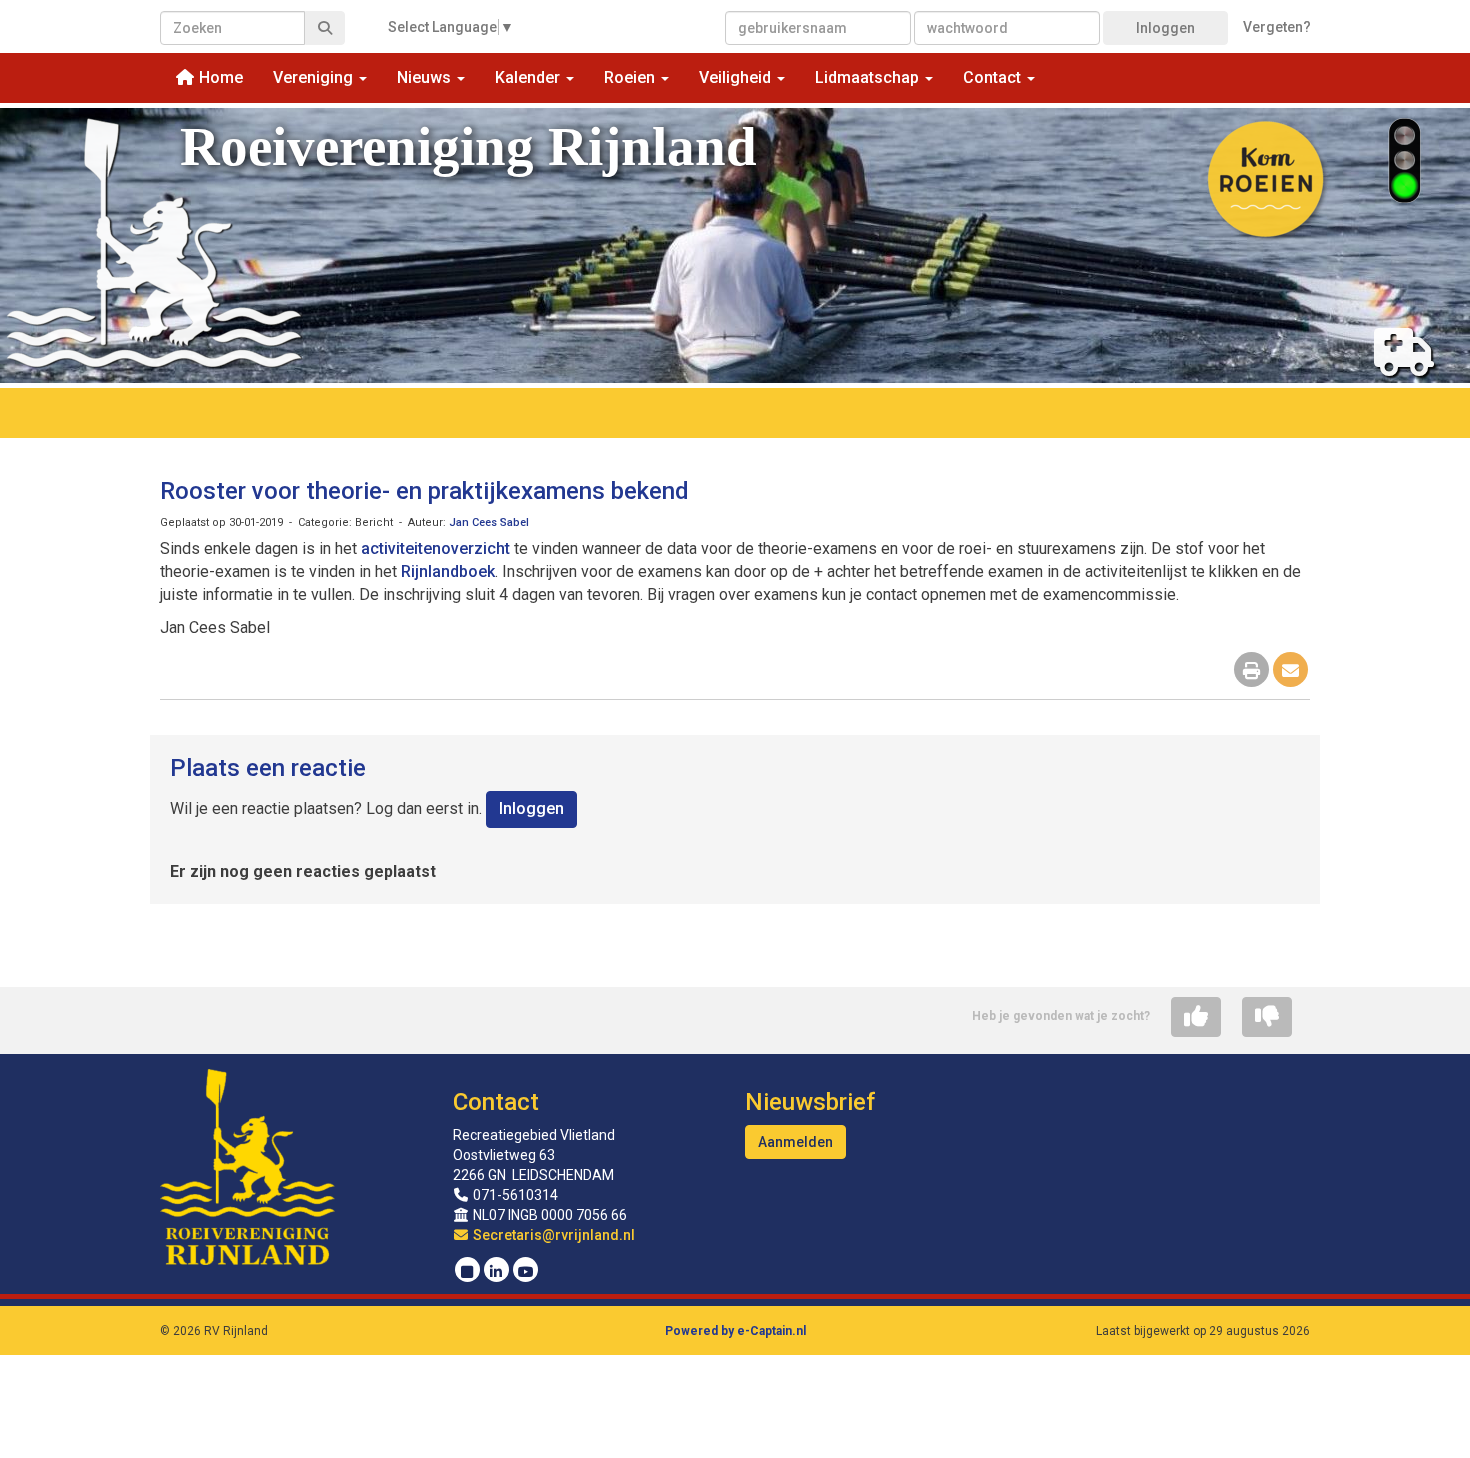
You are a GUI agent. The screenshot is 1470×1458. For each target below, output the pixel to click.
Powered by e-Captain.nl (735, 1331)
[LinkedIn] (496, 1272)
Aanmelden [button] (795, 1142)
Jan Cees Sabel (489, 522)
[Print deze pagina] (1251, 671)
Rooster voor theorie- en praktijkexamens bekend (424, 491)
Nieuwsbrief (810, 1102)
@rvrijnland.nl (554, 1235)
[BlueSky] (467, 1272)
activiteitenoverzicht (435, 548)
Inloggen (1165, 28)
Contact (496, 1102)
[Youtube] (525, 1272)
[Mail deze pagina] (1290, 671)
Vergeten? (1277, 27)
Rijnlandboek (448, 571)
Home (219, 77)
